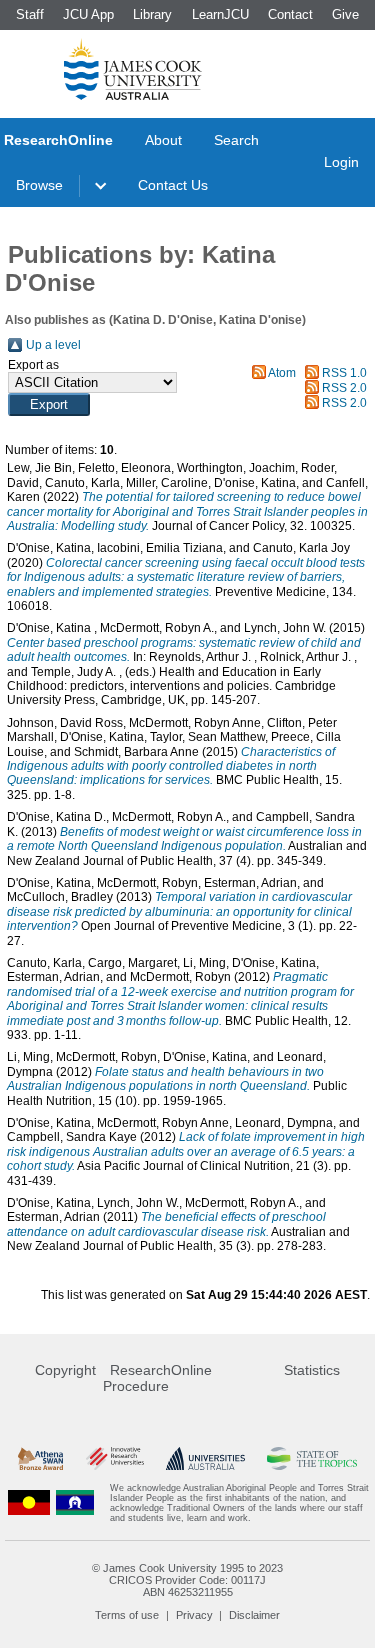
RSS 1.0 (344, 373)
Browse (39, 185)
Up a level (53, 345)
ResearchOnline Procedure (157, 1378)
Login (341, 162)
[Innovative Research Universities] (115, 1458)
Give (345, 14)
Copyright (65, 1370)
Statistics (312, 1370)
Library (152, 14)
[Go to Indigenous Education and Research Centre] (29, 1503)
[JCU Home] (133, 69)
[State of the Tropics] (312, 1458)
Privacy (194, 1615)
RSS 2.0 (344, 388)
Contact (290, 14)
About (163, 140)
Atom (282, 373)
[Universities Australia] (205, 1458)
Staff (30, 14)
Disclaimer (254, 1615)
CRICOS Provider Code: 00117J (187, 1580)
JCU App (88, 14)
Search (236, 140)
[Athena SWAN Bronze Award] (40, 1458)
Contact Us (173, 185)
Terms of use (127, 1615)
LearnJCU (220, 14)
